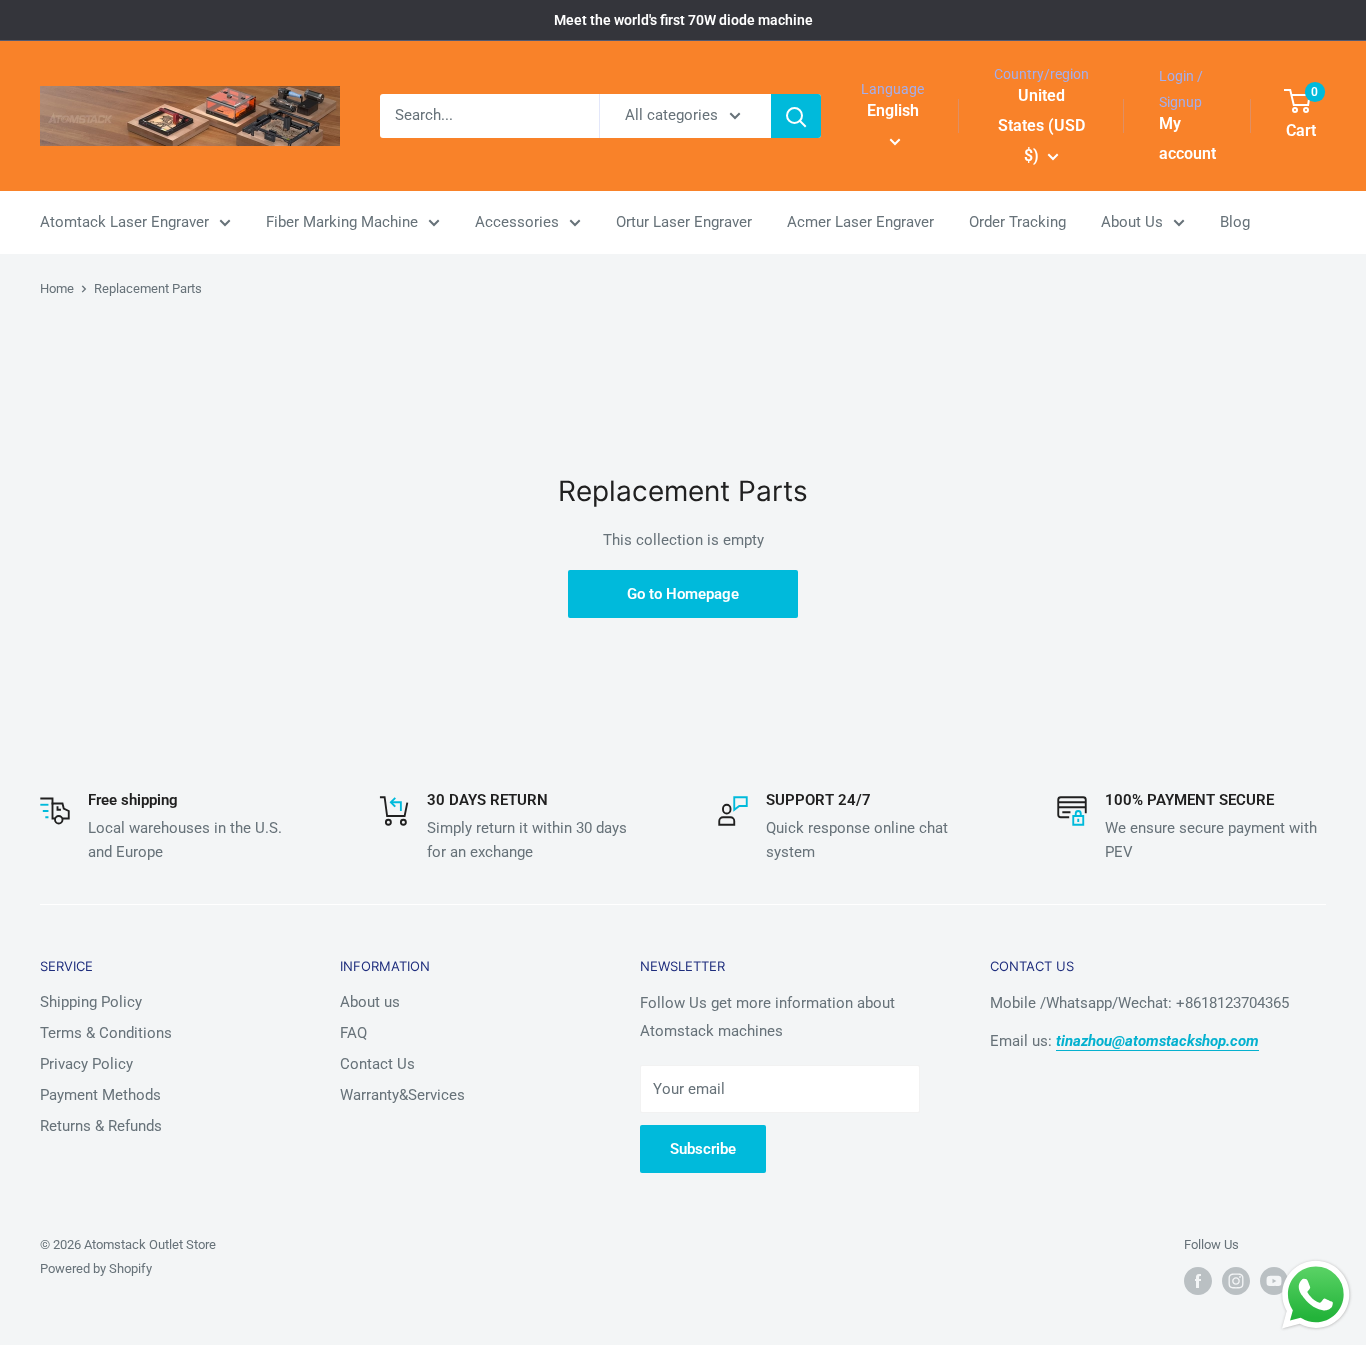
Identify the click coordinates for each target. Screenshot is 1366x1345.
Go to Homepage (683, 594)
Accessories (517, 222)
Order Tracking (1017, 222)
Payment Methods (100, 1095)
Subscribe (703, 1149)
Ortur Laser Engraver (684, 222)
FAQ (353, 1033)
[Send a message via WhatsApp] (1316, 1295)
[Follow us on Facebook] (1198, 1281)
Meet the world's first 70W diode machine (683, 20)
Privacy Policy (86, 1064)
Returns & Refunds (101, 1126)
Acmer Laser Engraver (860, 222)
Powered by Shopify (96, 1268)
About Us (1132, 222)
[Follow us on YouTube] (1274, 1281)
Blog (1235, 222)
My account (1187, 138)
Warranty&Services (402, 1095)
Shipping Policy (91, 1002)
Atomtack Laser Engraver (124, 222)
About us (370, 1002)
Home (57, 288)
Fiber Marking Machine (342, 222)
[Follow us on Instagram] (1236, 1281)
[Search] (796, 116)
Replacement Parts (148, 288)
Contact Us (377, 1064)
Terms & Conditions (106, 1033)
